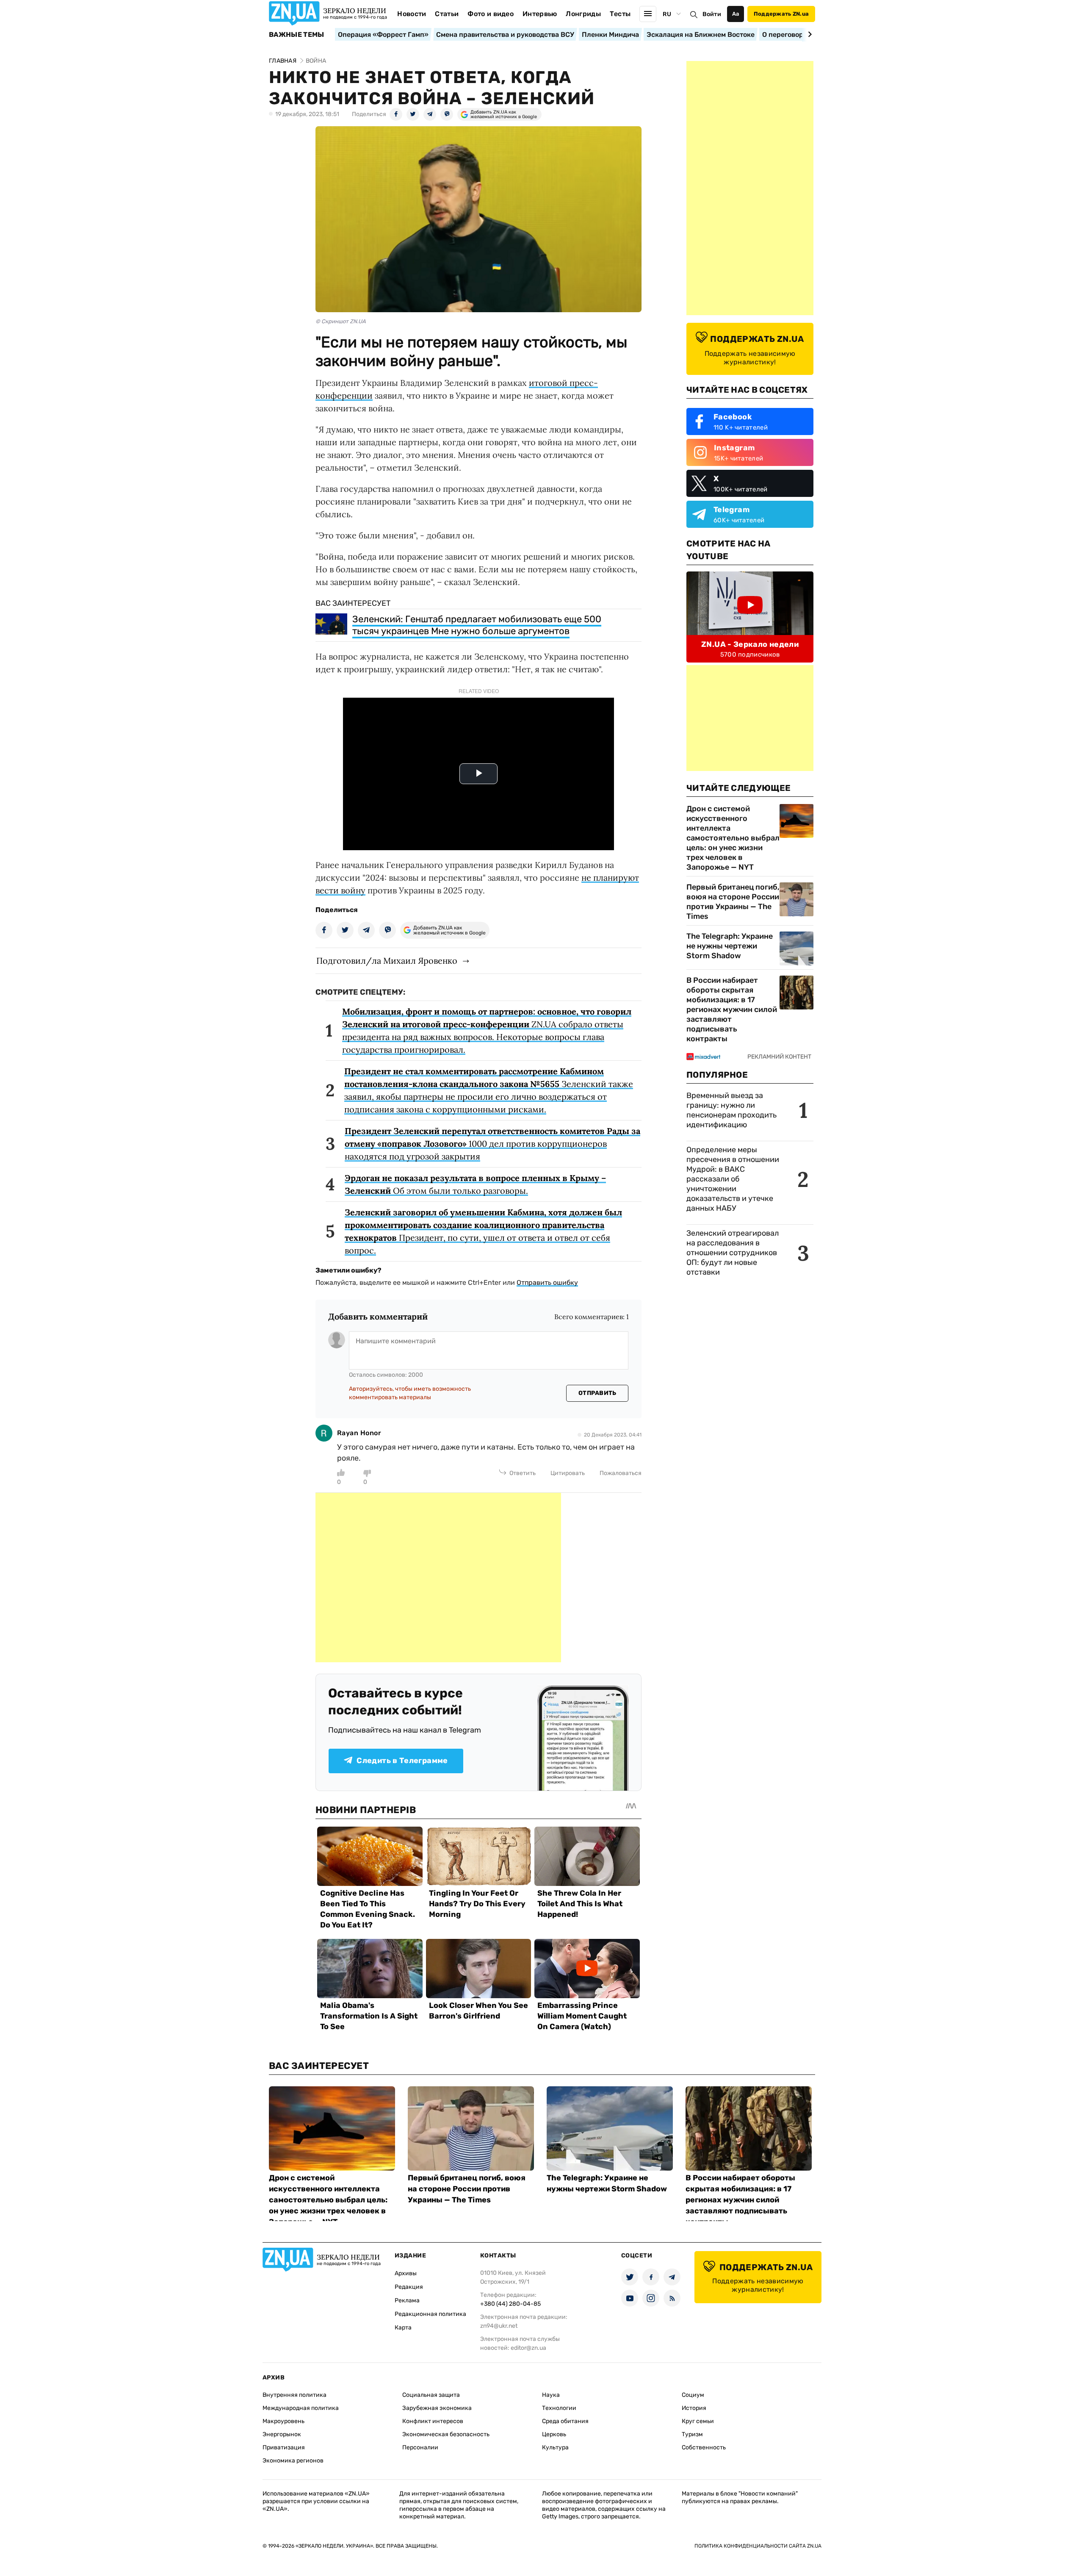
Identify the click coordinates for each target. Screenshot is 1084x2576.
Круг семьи (698, 2421)
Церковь (554, 2434)
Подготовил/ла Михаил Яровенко (387, 961)
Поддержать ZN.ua (781, 14)
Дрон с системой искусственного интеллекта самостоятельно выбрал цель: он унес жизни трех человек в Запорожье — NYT (733, 838)
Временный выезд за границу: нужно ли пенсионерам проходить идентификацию (731, 1110)
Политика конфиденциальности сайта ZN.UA (758, 2546)
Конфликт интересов (433, 2421)
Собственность (704, 2447)
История (694, 2408)
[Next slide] (809, 34)
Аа (736, 14)
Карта (403, 2328)
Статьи (447, 14)
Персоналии (420, 2447)
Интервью (540, 14)
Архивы (406, 2273)
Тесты (620, 14)
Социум (693, 2395)
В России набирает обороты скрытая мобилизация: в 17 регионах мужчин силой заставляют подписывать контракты (732, 1009)
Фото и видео (491, 14)
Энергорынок (282, 2434)
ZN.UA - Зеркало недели (750, 644)
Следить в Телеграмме (402, 1761)
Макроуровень (283, 2421)
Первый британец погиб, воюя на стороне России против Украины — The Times (733, 902)
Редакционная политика (430, 2314)
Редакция (409, 2287)
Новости (412, 14)
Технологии (559, 2408)
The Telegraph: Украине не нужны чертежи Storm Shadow (730, 946)
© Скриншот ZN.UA (341, 321)
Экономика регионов (293, 2461)
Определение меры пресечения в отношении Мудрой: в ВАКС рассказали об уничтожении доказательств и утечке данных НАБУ (733, 1179)
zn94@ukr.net (499, 2326)
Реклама (407, 2300)
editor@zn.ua (528, 2348)
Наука (551, 2395)
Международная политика (301, 2408)
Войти (712, 14)
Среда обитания (565, 2421)
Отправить (597, 1393)
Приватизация (284, 2447)
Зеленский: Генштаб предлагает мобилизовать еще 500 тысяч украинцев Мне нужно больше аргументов (477, 625)
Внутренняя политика (295, 2395)
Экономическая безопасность (446, 2434)
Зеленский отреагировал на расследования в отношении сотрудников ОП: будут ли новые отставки (733, 1253)
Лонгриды (583, 14)
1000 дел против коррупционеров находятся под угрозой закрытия (492, 1144)
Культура (555, 2447)
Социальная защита (431, 2395)
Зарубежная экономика (437, 2408)
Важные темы (297, 35)
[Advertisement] (438, 1578)
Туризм (692, 2434)
